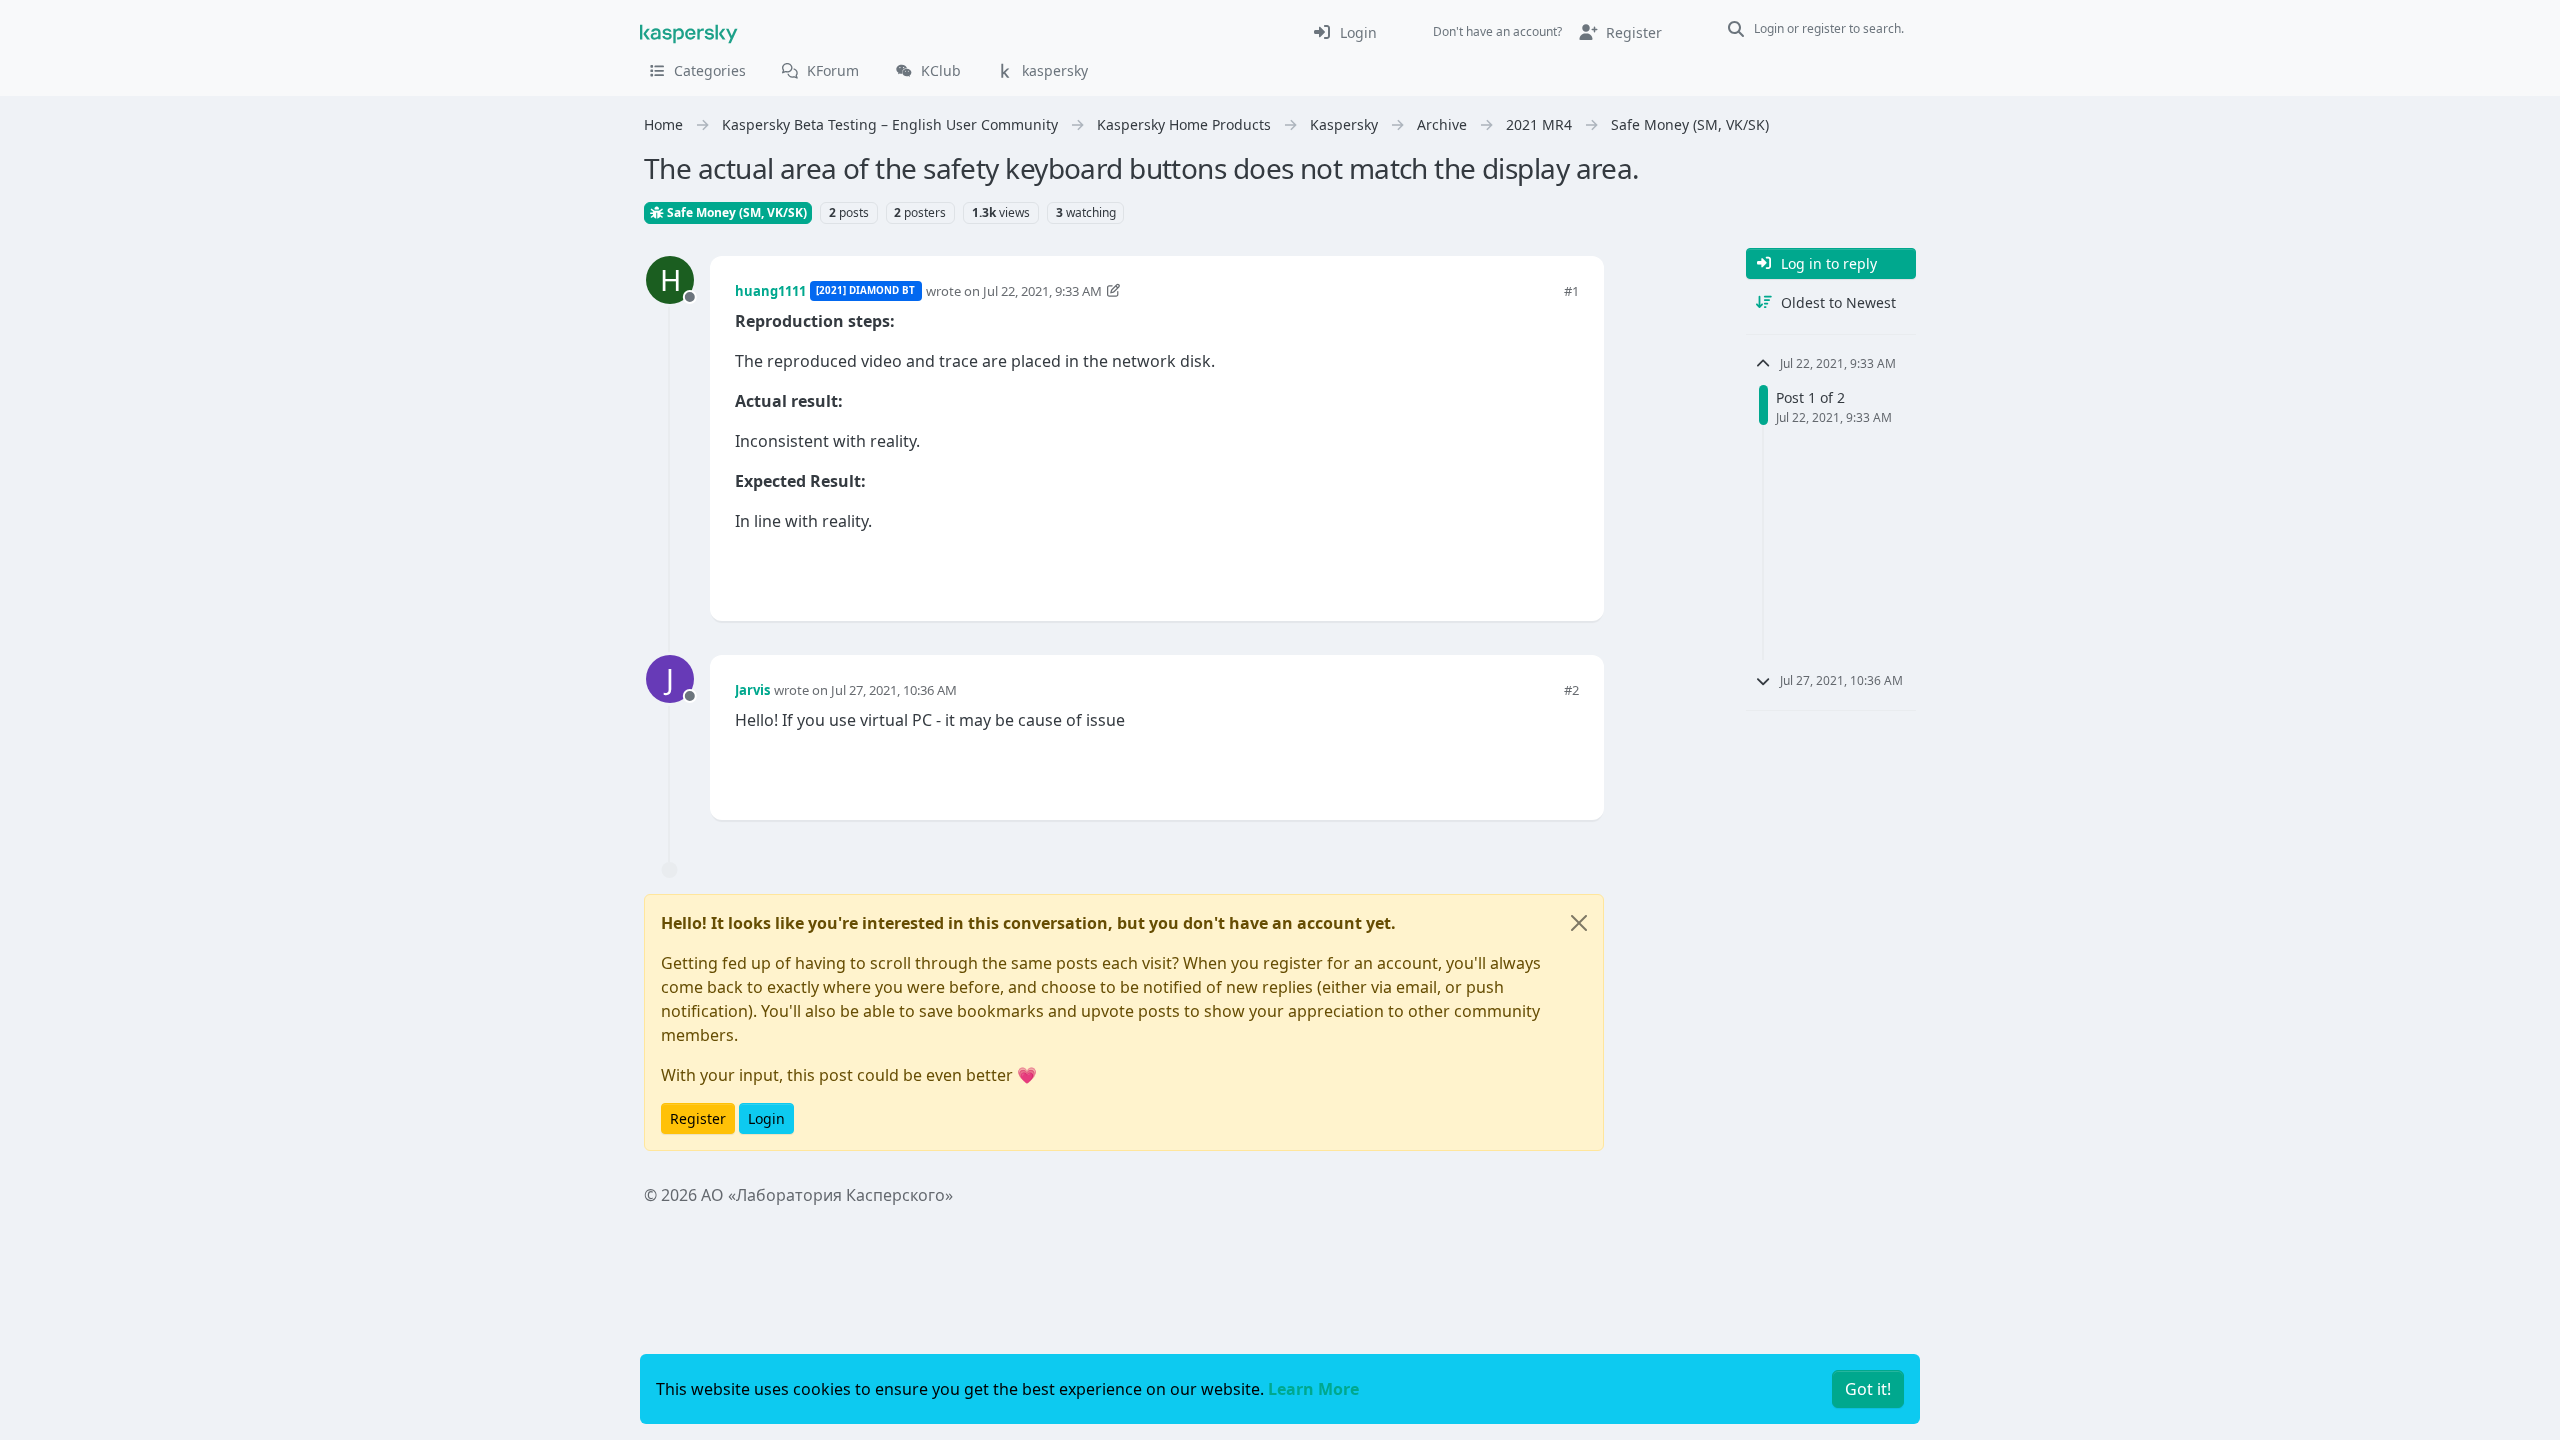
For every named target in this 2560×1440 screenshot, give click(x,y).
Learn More (1313, 1389)
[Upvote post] (1492, 572)
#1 (1571, 291)
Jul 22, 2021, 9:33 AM (1042, 291)
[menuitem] (1344, 32)
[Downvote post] (1562, 572)
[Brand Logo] (689, 32)
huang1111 (770, 291)
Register (698, 1118)
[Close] (1579, 923)
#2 (1571, 690)
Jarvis (752, 690)
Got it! (1868, 1389)
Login (766, 1118)
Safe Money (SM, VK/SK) (735, 212)
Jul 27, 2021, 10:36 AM (894, 690)
